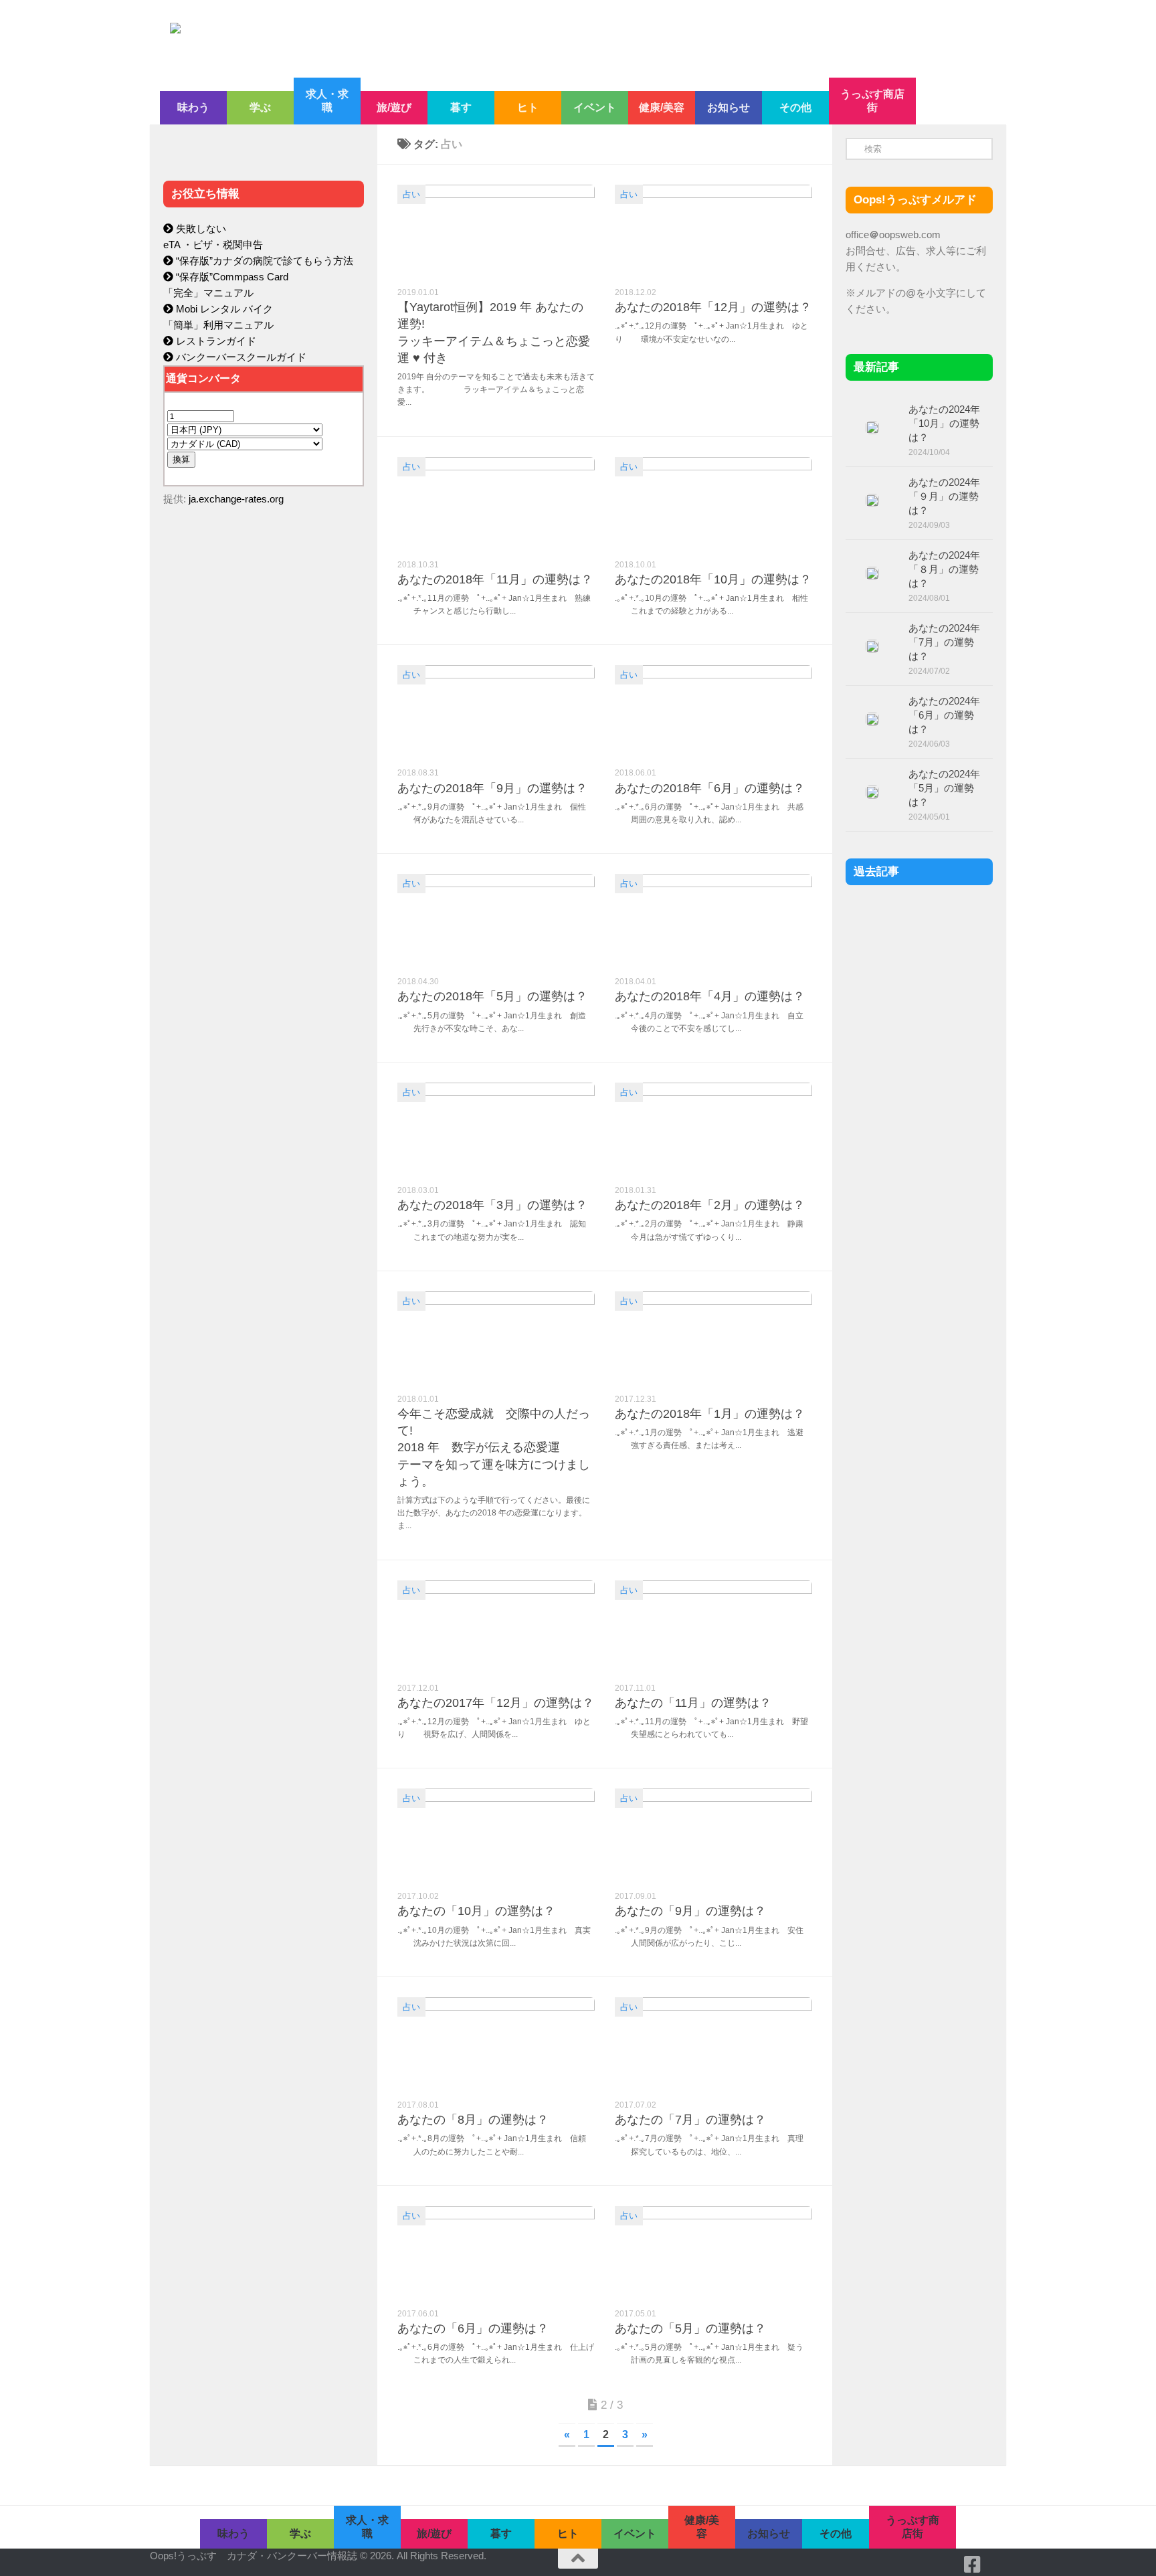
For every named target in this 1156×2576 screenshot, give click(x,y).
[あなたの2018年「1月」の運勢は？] (713, 1338)
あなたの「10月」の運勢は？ (476, 1911)
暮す (461, 107)
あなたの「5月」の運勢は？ (690, 2328)
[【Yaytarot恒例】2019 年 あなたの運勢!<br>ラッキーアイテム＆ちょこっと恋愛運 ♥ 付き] (496, 231)
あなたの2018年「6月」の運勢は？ (710, 788)
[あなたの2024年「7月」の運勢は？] (872, 646)
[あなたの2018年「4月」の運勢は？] (713, 920)
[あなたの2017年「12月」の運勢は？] (496, 1627)
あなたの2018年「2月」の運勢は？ (710, 1205)
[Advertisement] (264, 800)
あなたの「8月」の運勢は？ (473, 2120)
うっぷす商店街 (872, 101)
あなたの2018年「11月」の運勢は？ (495, 579)
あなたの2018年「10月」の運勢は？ (713, 579)
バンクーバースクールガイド (240, 357)
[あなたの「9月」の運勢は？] (713, 1835)
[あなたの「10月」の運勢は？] (496, 1835)
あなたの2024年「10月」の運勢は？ (944, 423)
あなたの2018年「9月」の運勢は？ (492, 788)
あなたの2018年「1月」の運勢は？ (710, 1414)
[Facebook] (973, 2565)
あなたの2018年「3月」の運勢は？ (492, 1205)
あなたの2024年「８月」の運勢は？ (944, 569)
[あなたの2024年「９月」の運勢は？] (872, 500)
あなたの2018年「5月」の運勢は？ (492, 996)
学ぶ (260, 107)
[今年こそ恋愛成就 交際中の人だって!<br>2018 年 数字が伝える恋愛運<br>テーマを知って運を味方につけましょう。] (496, 1338)
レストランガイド (215, 341)
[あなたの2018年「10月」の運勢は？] (713, 503)
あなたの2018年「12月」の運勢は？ (713, 307)
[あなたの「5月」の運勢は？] (713, 2252)
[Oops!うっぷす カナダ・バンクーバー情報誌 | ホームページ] (469, 39)
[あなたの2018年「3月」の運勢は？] (496, 1129)
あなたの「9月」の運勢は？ (690, 1911)
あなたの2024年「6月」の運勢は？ (944, 715)
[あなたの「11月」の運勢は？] (713, 1627)
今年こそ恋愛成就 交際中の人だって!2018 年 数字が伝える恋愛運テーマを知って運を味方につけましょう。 (494, 1448)
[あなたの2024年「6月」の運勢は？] (872, 719)
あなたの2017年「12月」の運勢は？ (496, 1703)
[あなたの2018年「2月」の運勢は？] (713, 1129)
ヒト (528, 107)
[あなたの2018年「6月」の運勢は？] (713, 712)
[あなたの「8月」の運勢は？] (496, 2044)
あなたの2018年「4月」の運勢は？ (710, 996)
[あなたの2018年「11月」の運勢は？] (496, 503)
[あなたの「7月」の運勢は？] (713, 2044)
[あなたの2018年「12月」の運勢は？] (713, 231)
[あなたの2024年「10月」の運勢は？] (872, 428)
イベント (595, 107)
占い (411, 194)
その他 (795, 107)
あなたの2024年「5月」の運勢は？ (944, 788)
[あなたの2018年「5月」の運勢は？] (496, 920)
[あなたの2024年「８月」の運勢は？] (872, 573)
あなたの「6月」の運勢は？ (473, 2328)
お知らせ (729, 107)
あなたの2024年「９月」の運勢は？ (944, 496)
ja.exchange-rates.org (236, 499)
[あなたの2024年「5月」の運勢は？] (872, 792)
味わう (193, 107)
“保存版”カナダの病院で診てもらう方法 (263, 261)
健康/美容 (662, 107)
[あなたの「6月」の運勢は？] (496, 2252)
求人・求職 (327, 101)
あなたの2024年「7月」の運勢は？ (944, 642)
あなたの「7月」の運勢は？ (690, 2120)
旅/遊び (394, 107)
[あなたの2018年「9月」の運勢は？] (496, 712)
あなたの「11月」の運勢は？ (693, 1703)
